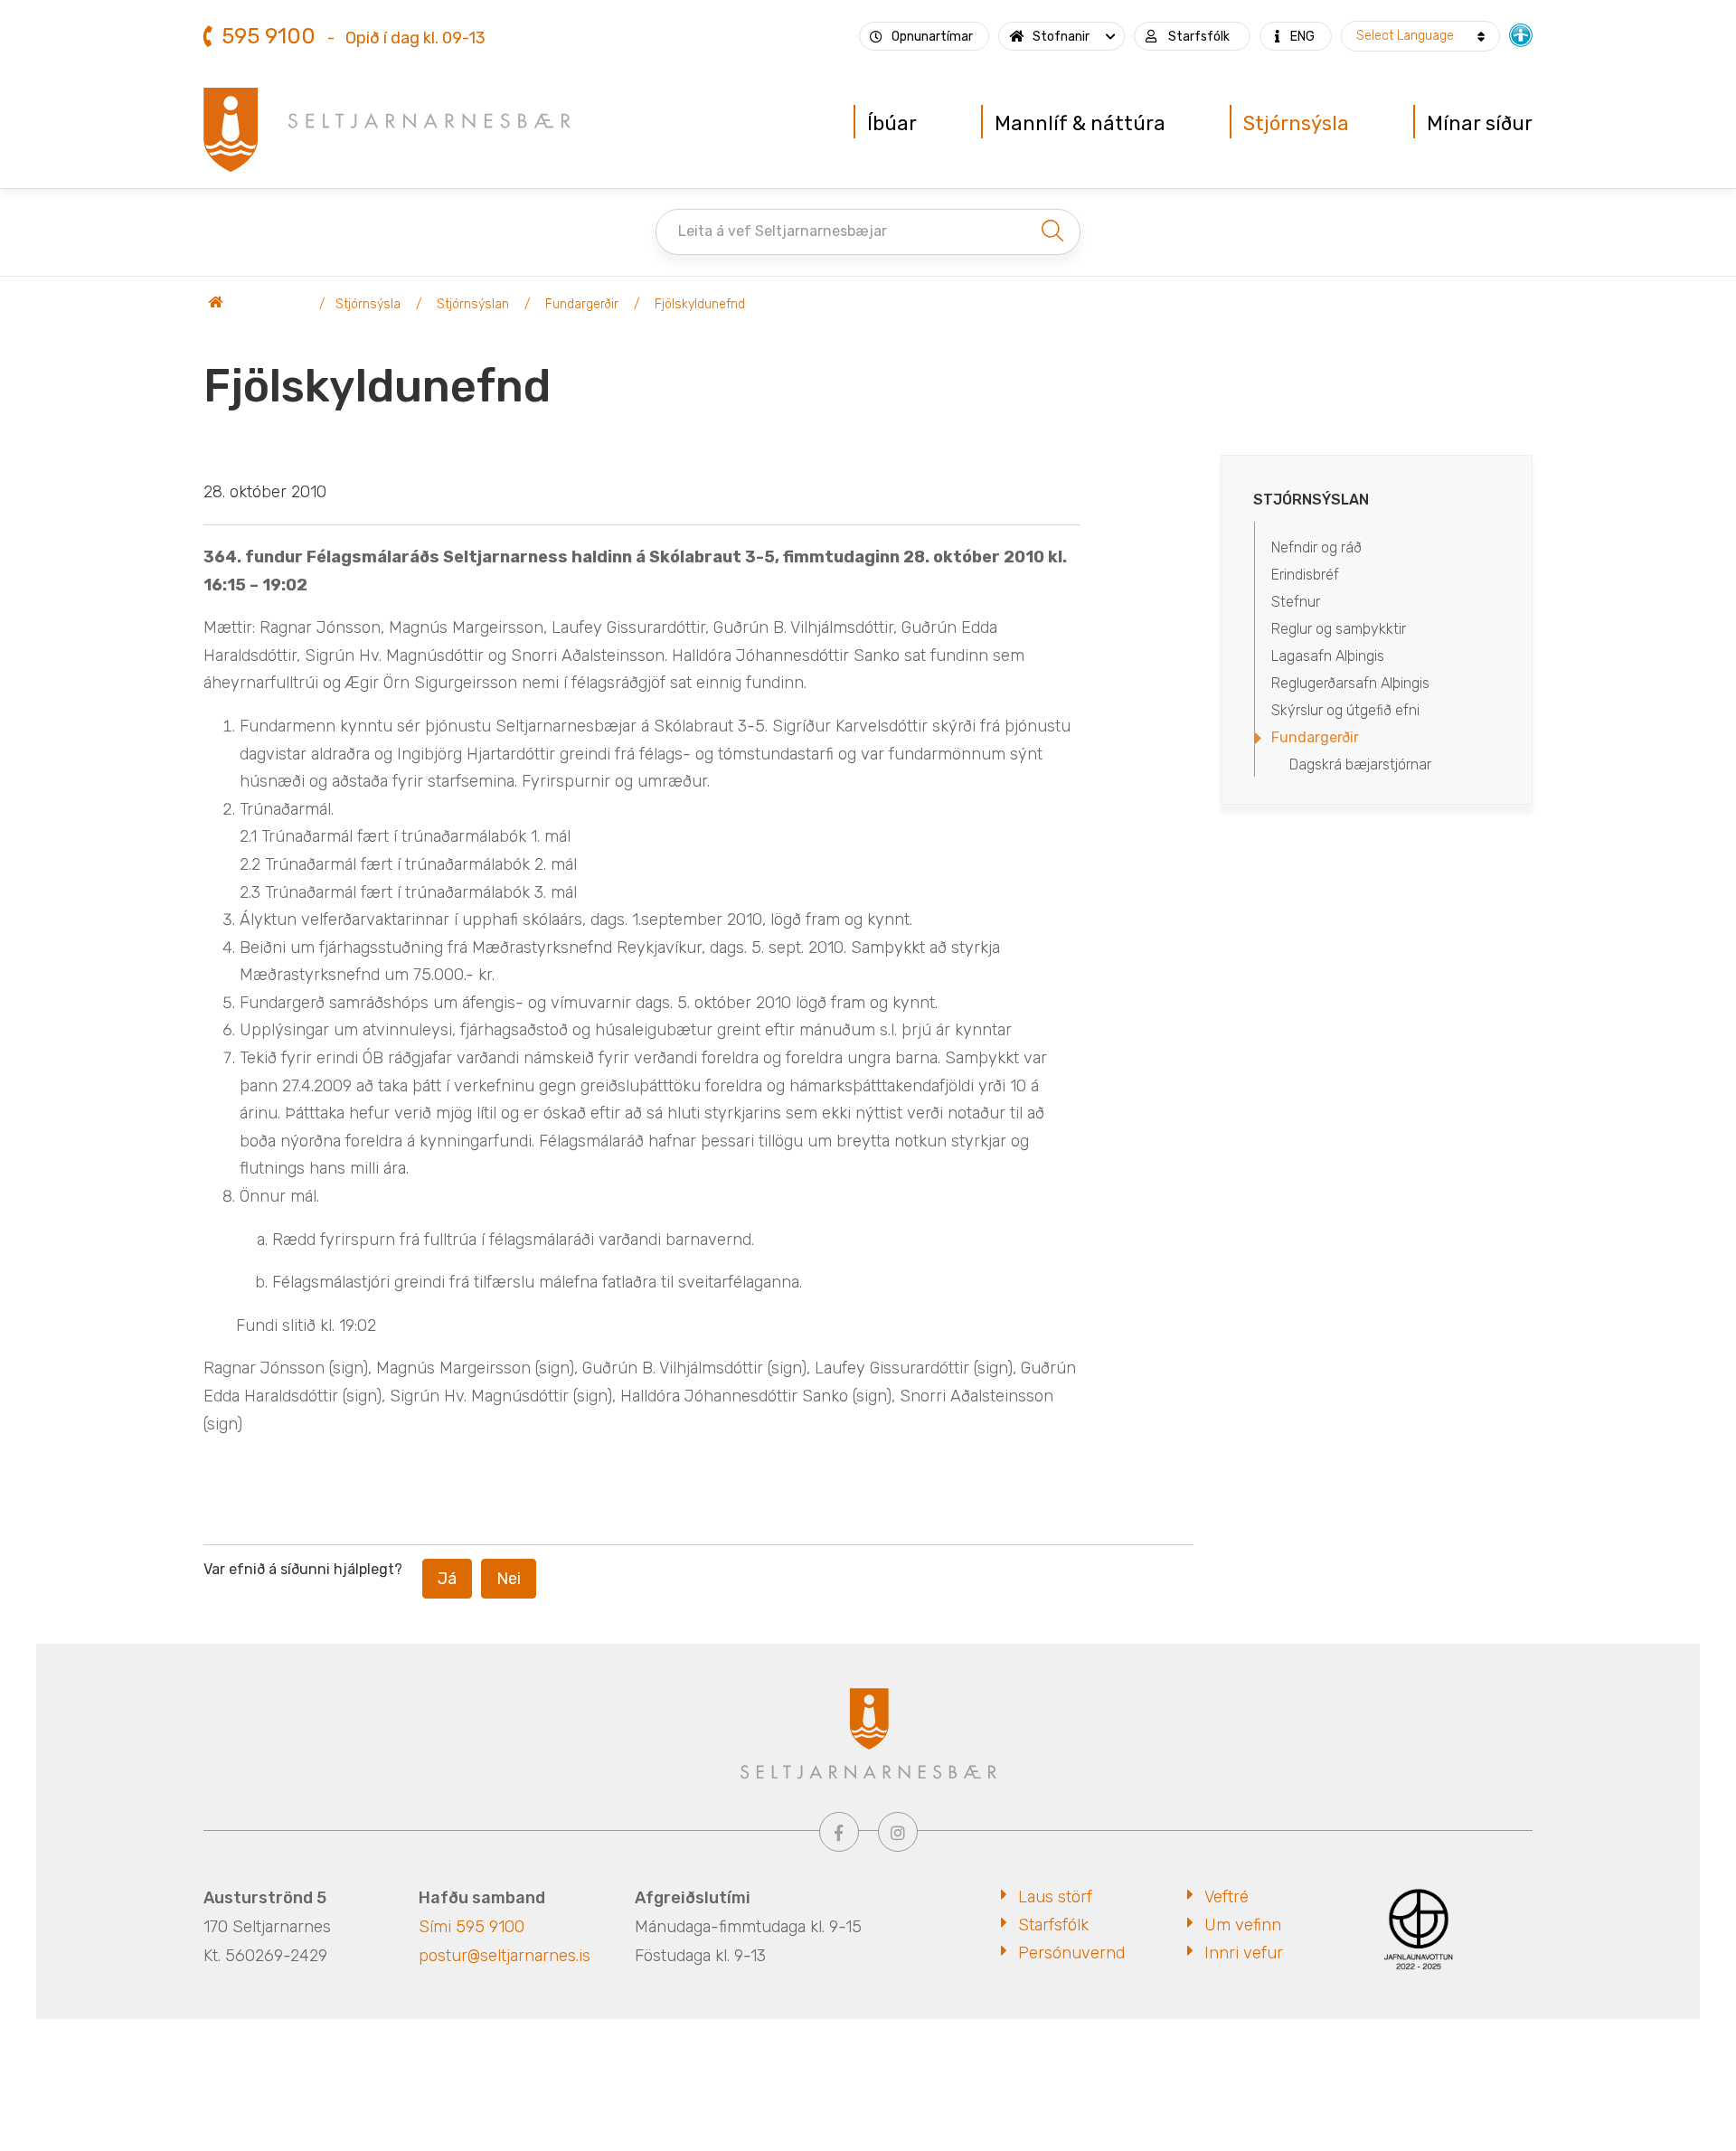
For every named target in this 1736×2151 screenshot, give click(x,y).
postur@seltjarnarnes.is (505, 1956)
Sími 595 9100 (472, 1927)
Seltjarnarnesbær (258, 305)
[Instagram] (898, 1832)
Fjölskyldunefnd (700, 304)
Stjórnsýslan (473, 304)
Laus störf (1055, 1897)
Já (447, 1579)
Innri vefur (1244, 1953)
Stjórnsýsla (368, 304)
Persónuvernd (1071, 1953)
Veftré (1227, 1897)
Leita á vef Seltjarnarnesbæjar (783, 231)
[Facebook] (839, 1832)
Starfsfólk (1053, 1925)
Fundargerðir (582, 304)
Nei (509, 1579)
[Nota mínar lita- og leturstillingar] (1521, 33)
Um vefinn (1243, 1925)
